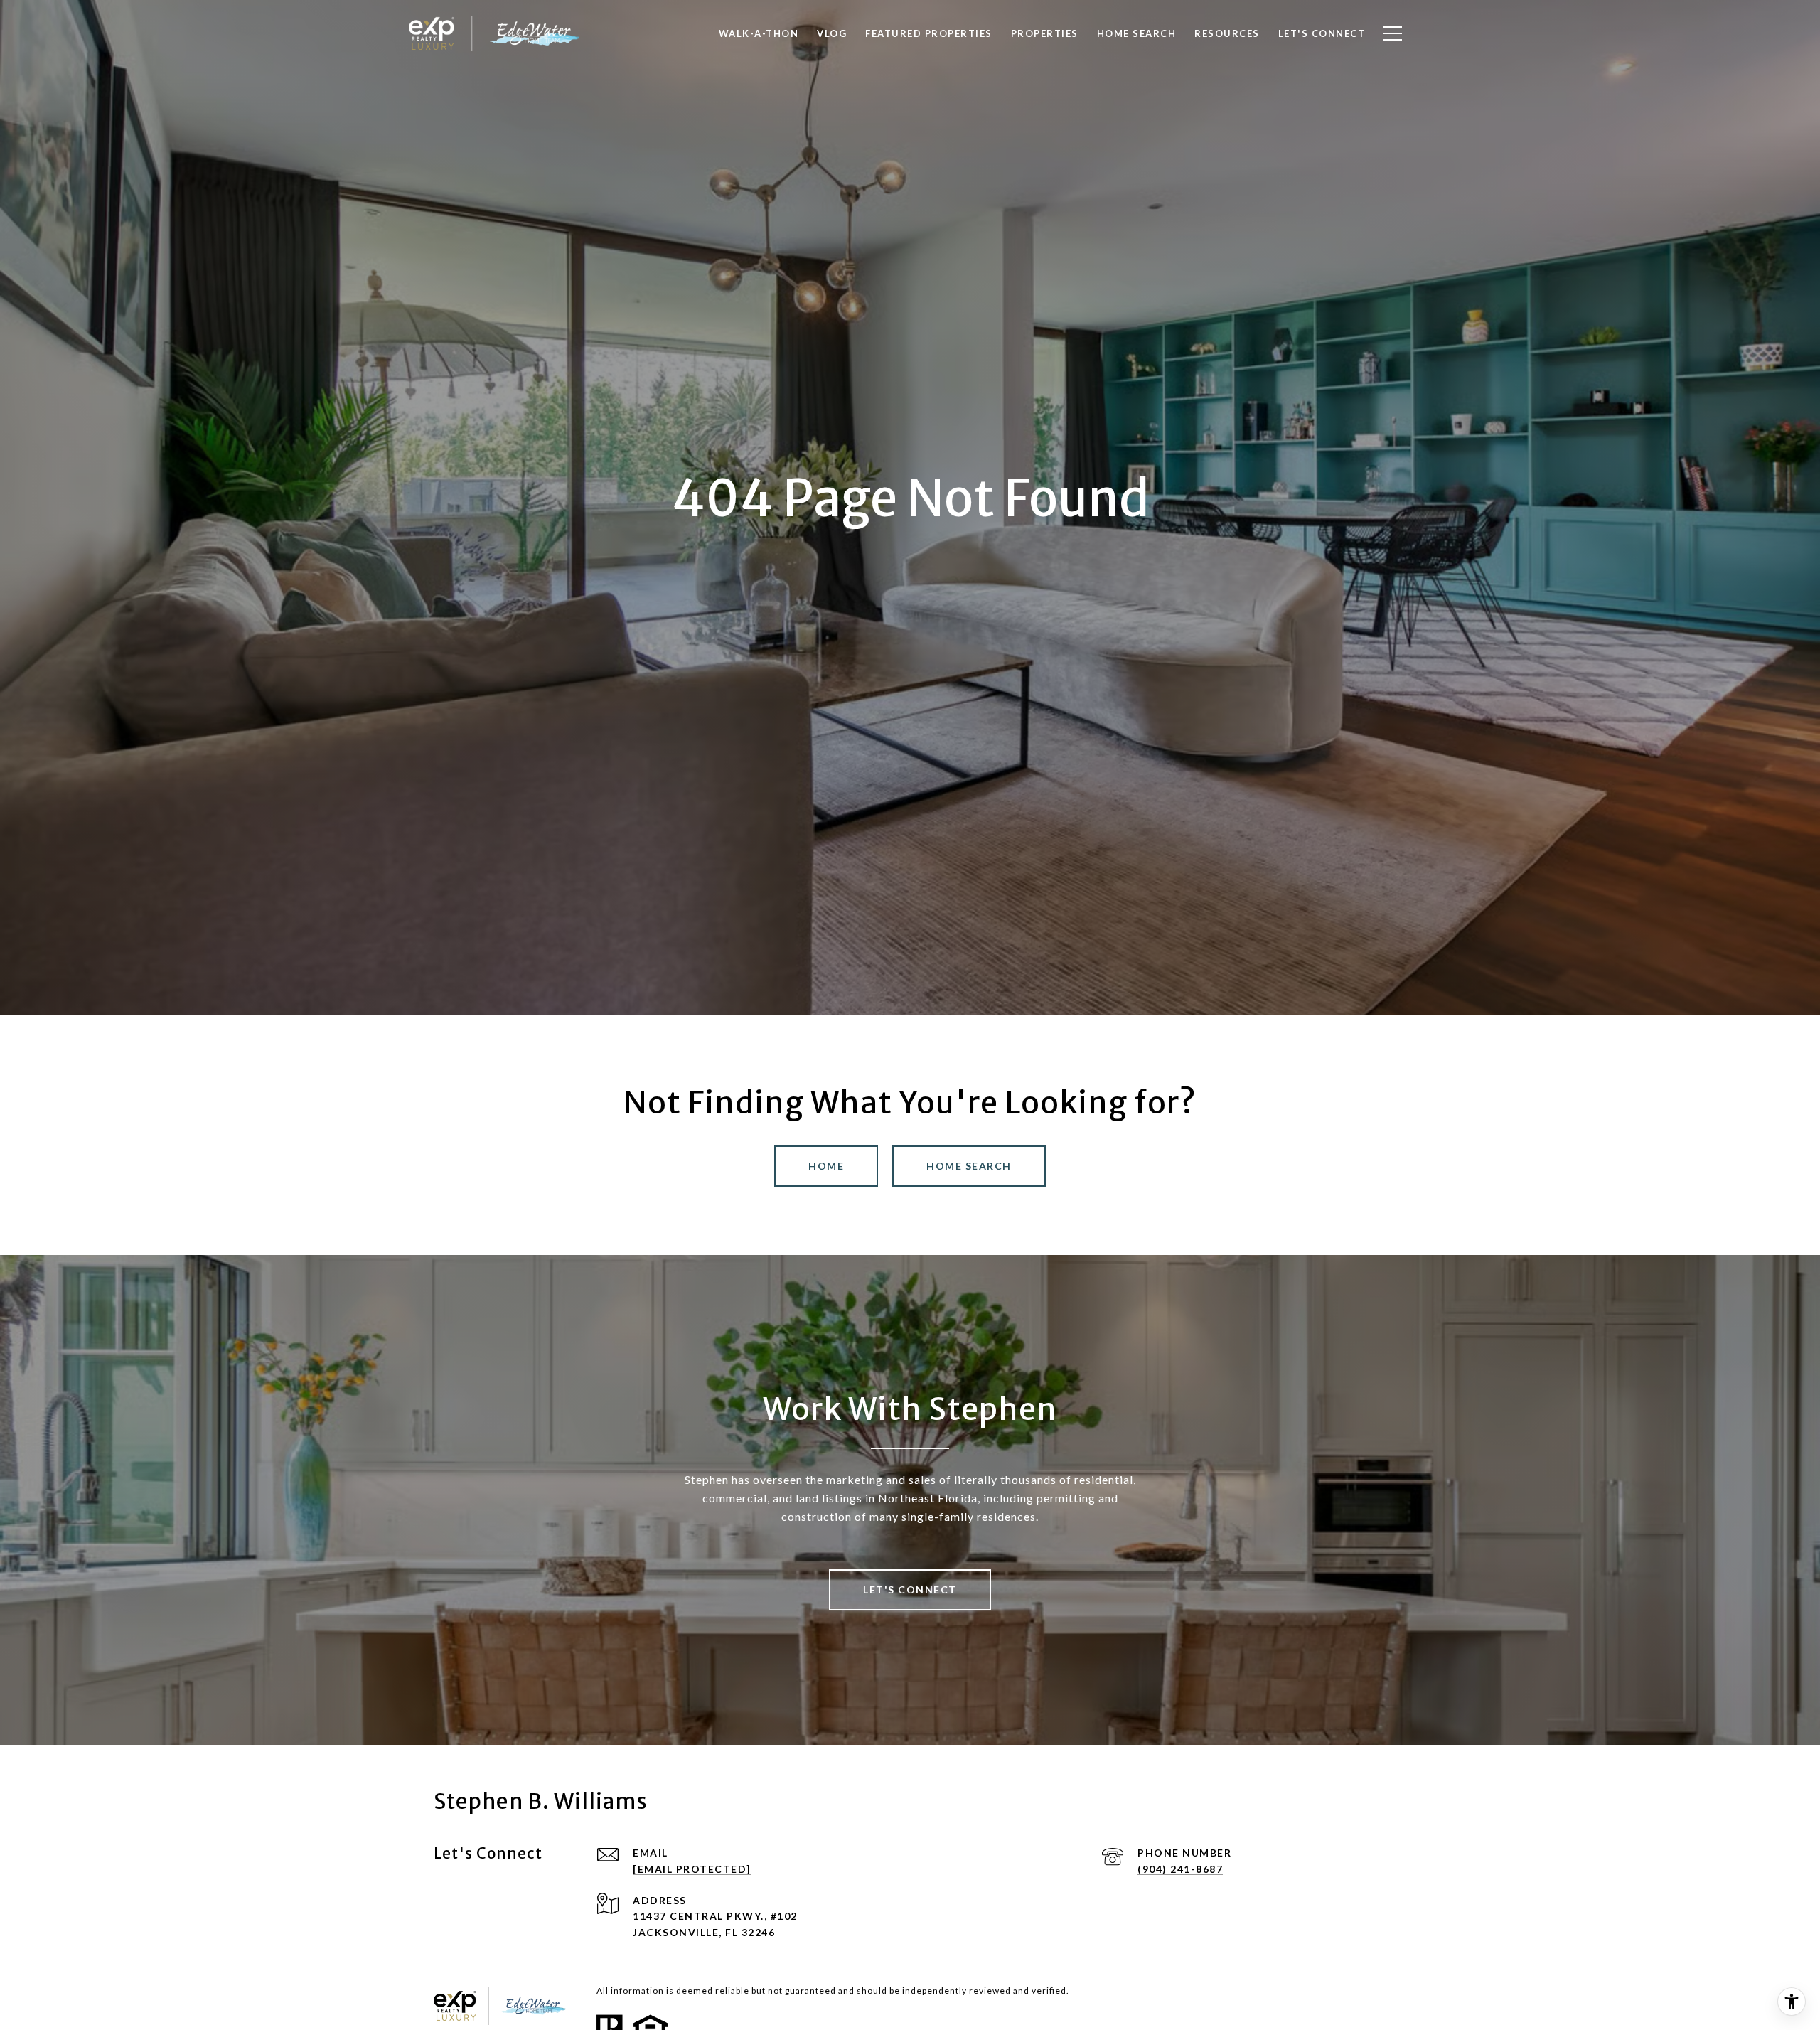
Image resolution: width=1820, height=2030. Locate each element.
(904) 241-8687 (1180, 1869)
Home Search (969, 1166)
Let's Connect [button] (910, 1590)
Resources (1227, 33)
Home (826, 1166)
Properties (1045, 33)
